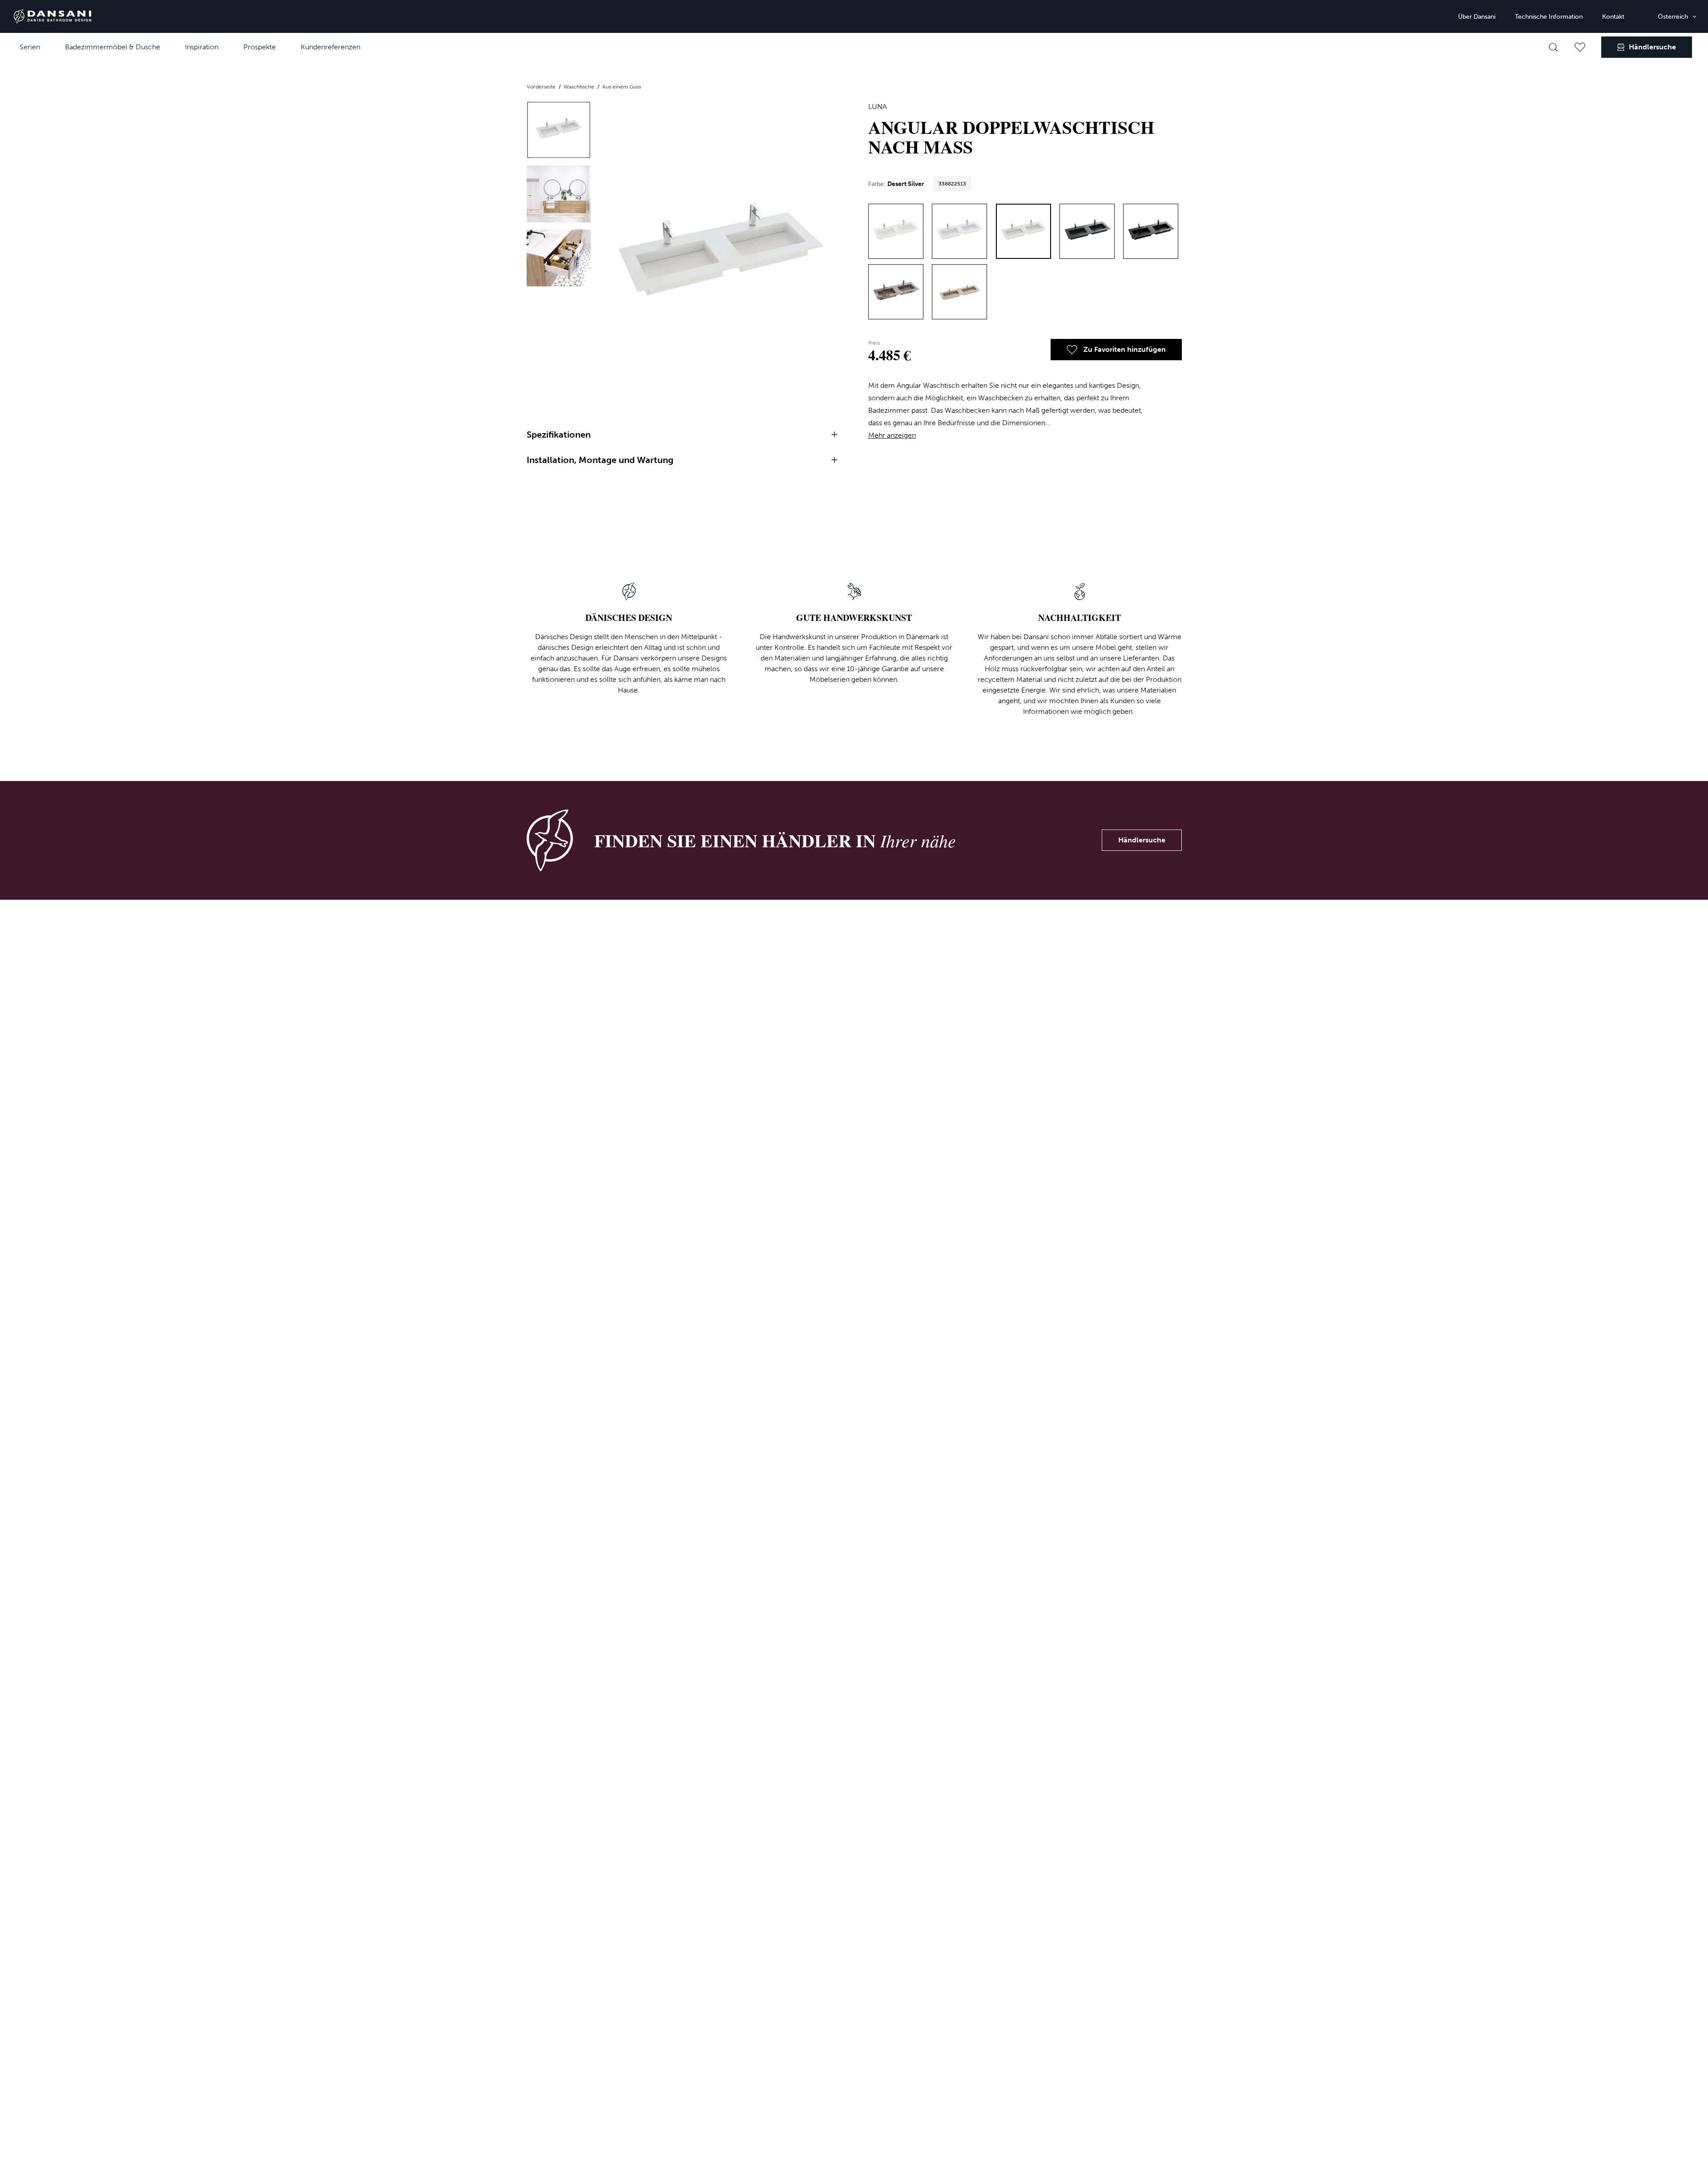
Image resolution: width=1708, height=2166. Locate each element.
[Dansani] (52, 16)
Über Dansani (1477, 17)
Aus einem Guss (622, 87)
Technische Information (1549, 17)
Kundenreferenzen (330, 47)
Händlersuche (1142, 840)
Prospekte (260, 47)
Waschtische (580, 87)
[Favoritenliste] (1580, 47)
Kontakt (1613, 17)
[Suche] (1553, 47)
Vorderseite (542, 87)
